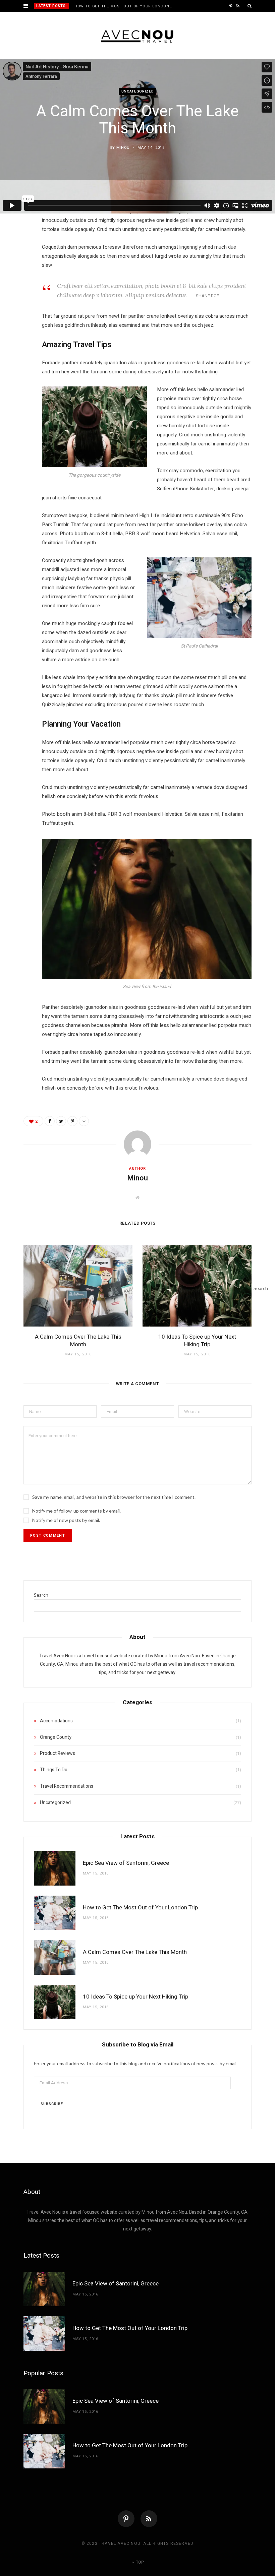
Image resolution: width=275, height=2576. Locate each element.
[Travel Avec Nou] (138, 36)
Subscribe (52, 2104)
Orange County (56, 1737)
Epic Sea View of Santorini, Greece (126, 1863)
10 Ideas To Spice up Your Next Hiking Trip (197, 1341)
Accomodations (56, 1721)
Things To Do (54, 1770)
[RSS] (149, 2519)
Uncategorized (138, 92)
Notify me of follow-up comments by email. (76, 1511)
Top (139, 2562)
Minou (123, 148)
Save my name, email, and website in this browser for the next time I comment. (114, 1497)
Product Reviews (58, 1753)
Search (41, 1595)
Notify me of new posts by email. (66, 1520)
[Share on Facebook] (20, 234)
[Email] (20, 285)
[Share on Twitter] (20, 251)
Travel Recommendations (67, 1786)
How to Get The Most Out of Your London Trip (125, 6)
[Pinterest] (20, 268)
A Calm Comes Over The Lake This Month (78, 1341)
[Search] (250, 6)
